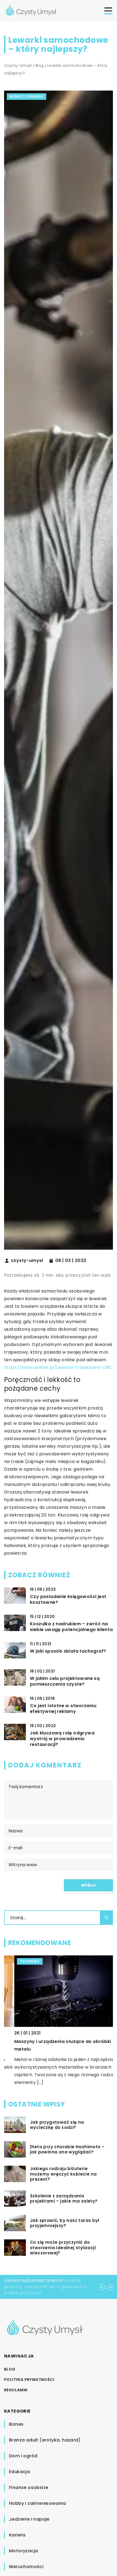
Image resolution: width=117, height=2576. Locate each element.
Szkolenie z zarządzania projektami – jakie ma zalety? (64, 2199)
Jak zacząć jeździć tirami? (33, 2280)
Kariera (17, 2535)
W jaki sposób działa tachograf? (68, 1651)
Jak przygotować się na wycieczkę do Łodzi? (57, 2125)
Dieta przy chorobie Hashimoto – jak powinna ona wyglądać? (67, 2149)
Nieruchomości (26, 2567)
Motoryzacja (23, 2551)
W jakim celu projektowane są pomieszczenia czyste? (65, 1682)
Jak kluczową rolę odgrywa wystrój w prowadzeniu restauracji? (62, 1739)
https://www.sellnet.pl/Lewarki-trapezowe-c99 (57, 1367)
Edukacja (19, 2472)
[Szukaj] (106, 1918)
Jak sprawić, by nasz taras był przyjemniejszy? (65, 2223)
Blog (10, 2369)
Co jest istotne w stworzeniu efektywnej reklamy (63, 1709)
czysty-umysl (27, 1261)
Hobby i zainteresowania (37, 2503)
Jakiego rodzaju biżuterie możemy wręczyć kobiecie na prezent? (63, 2174)
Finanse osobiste (29, 2487)
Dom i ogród (23, 2456)
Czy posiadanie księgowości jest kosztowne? (68, 1600)
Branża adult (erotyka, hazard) (45, 2440)
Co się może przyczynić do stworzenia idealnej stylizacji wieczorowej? (63, 2248)
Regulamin (16, 2390)
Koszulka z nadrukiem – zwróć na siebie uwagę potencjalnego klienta (71, 1627)
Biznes (16, 2424)
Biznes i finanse (27, 96)
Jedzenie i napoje (29, 2519)
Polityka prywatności (29, 2380)
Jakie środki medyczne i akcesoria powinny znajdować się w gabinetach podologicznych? (46, 2287)
